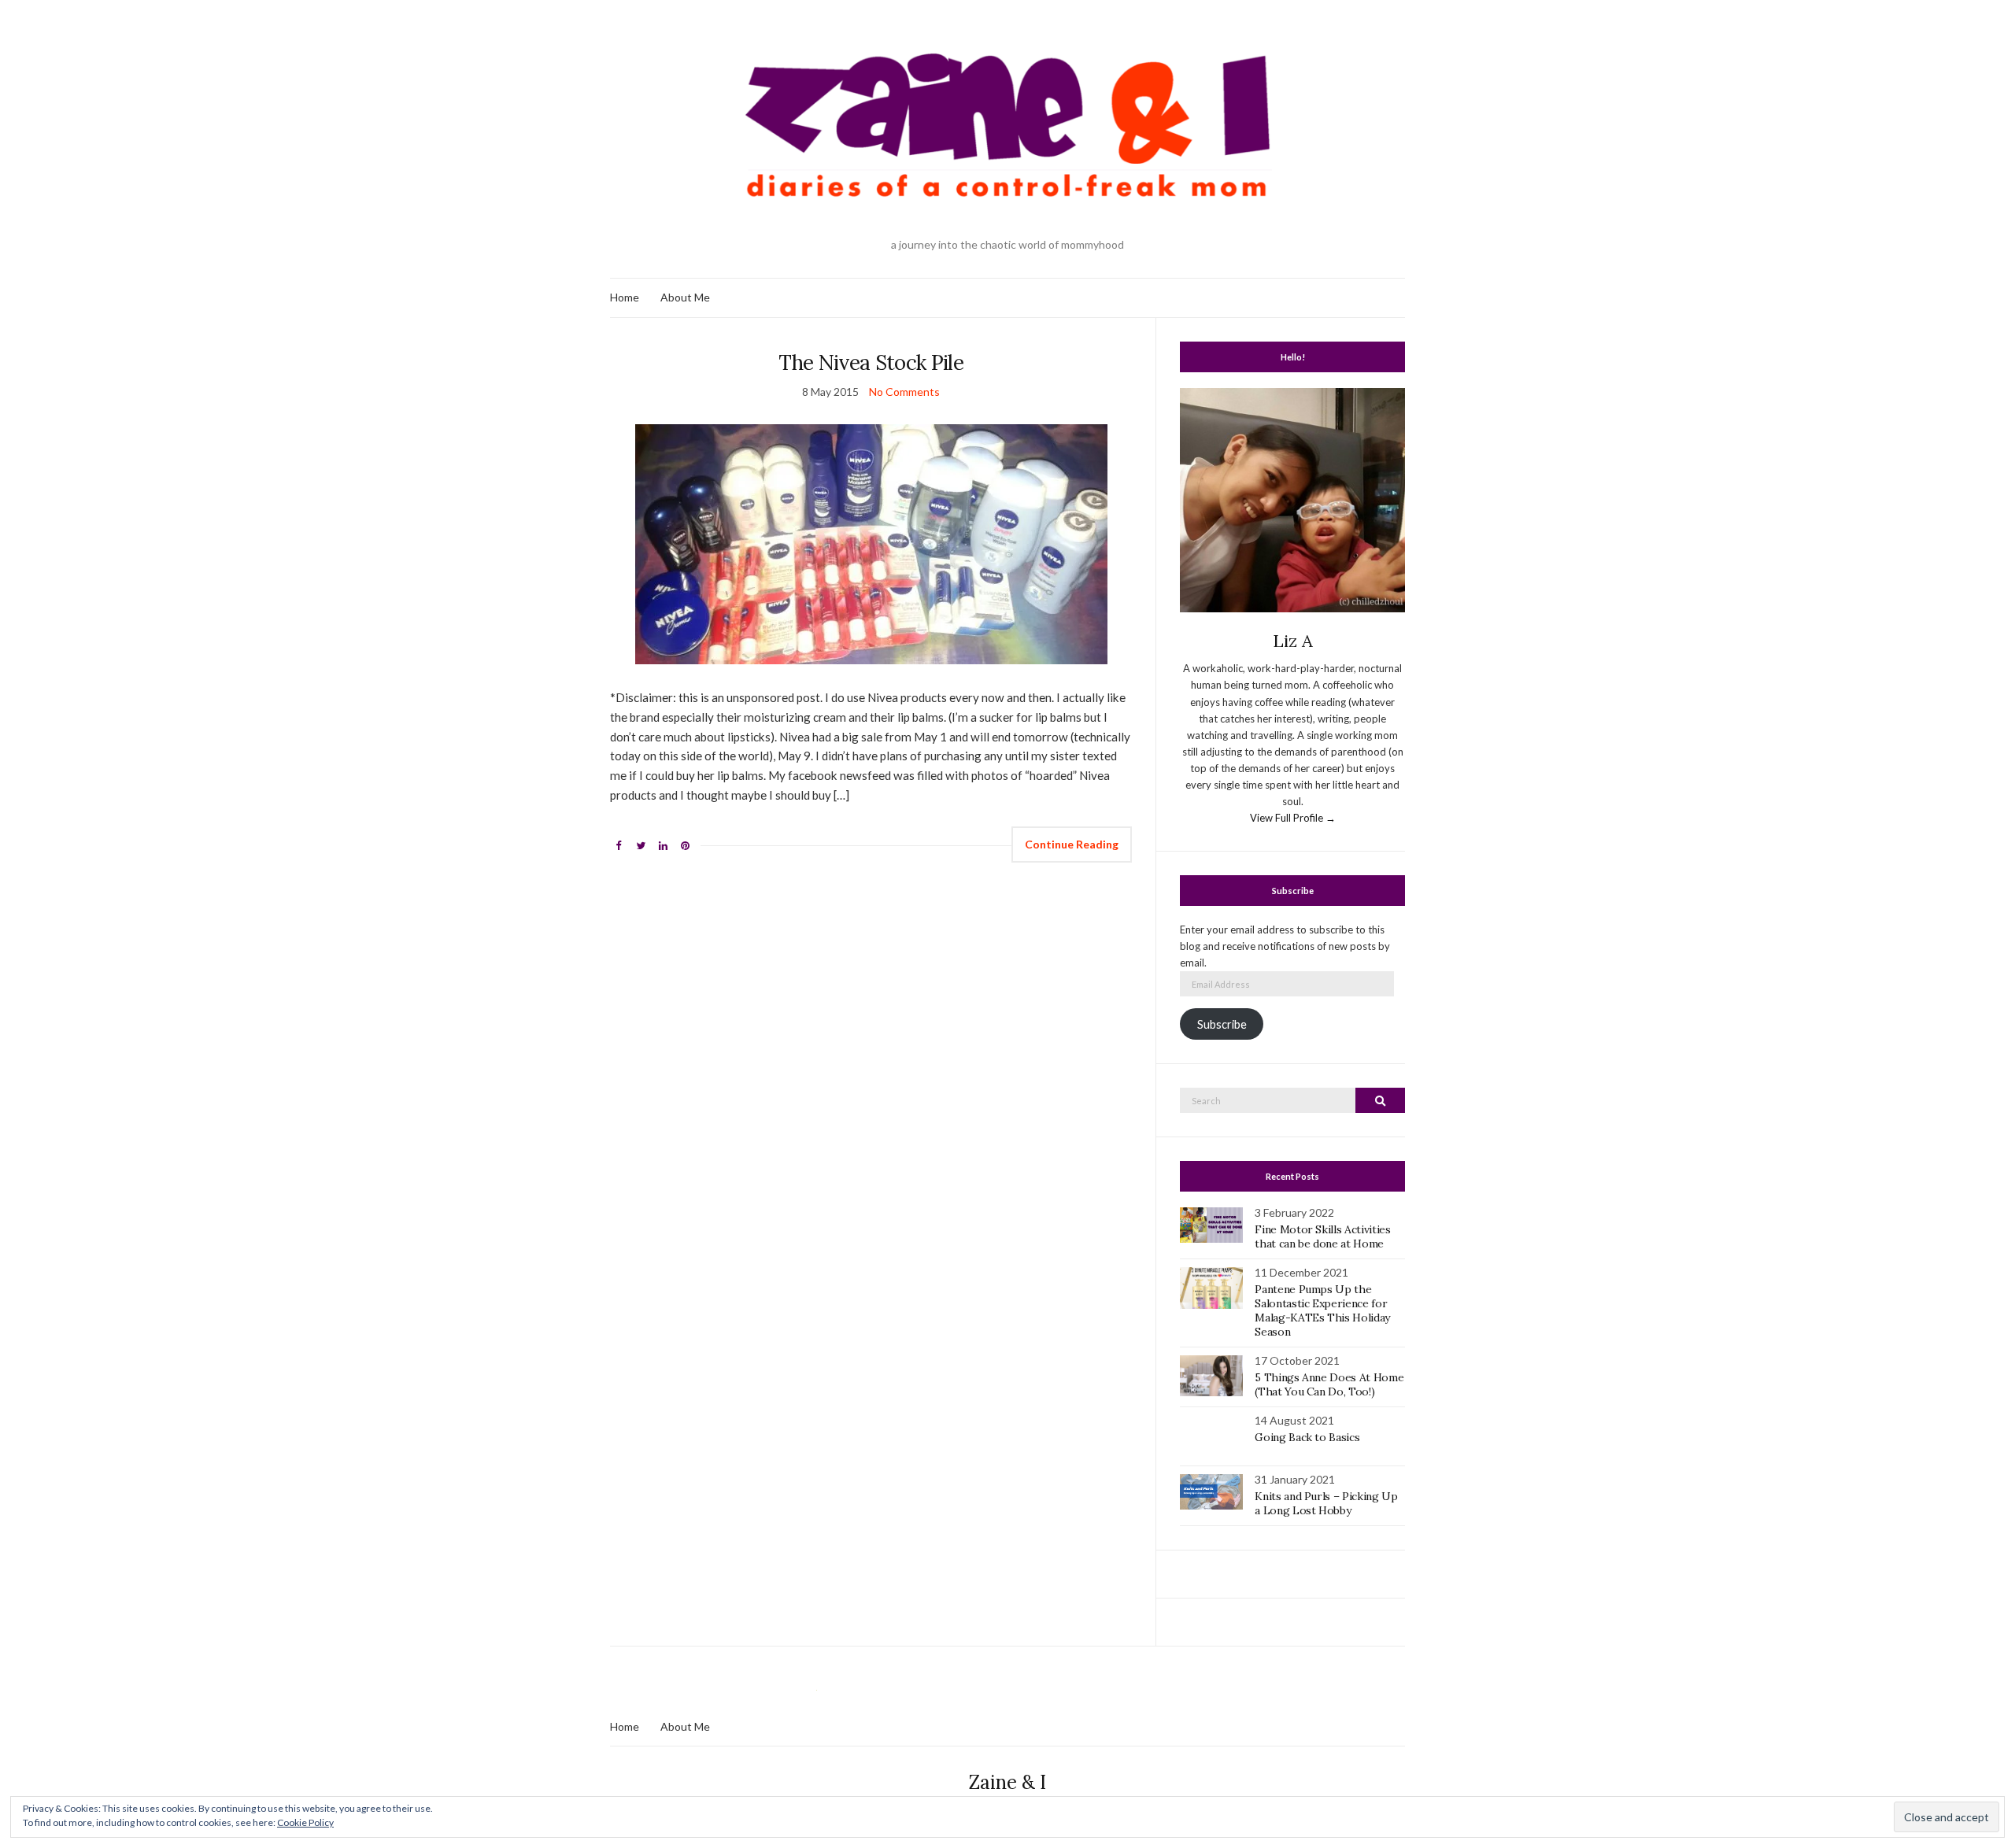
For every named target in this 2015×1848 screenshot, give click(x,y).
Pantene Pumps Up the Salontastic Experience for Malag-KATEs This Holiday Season (1322, 1310)
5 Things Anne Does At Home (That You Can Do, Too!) (1329, 1384)
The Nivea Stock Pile (871, 362)
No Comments (904, 392)
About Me (685, 297)
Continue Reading (1072, 844)
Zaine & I (1007, 1782)
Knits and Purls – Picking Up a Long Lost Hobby (1326, 1503)
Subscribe (1222, 1024)
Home (625, 297)
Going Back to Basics (1307, 1437)
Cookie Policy (305, 1822)
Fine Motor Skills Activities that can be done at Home (1322, 1236)
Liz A (1293, 641)
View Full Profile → (1293, 818)
